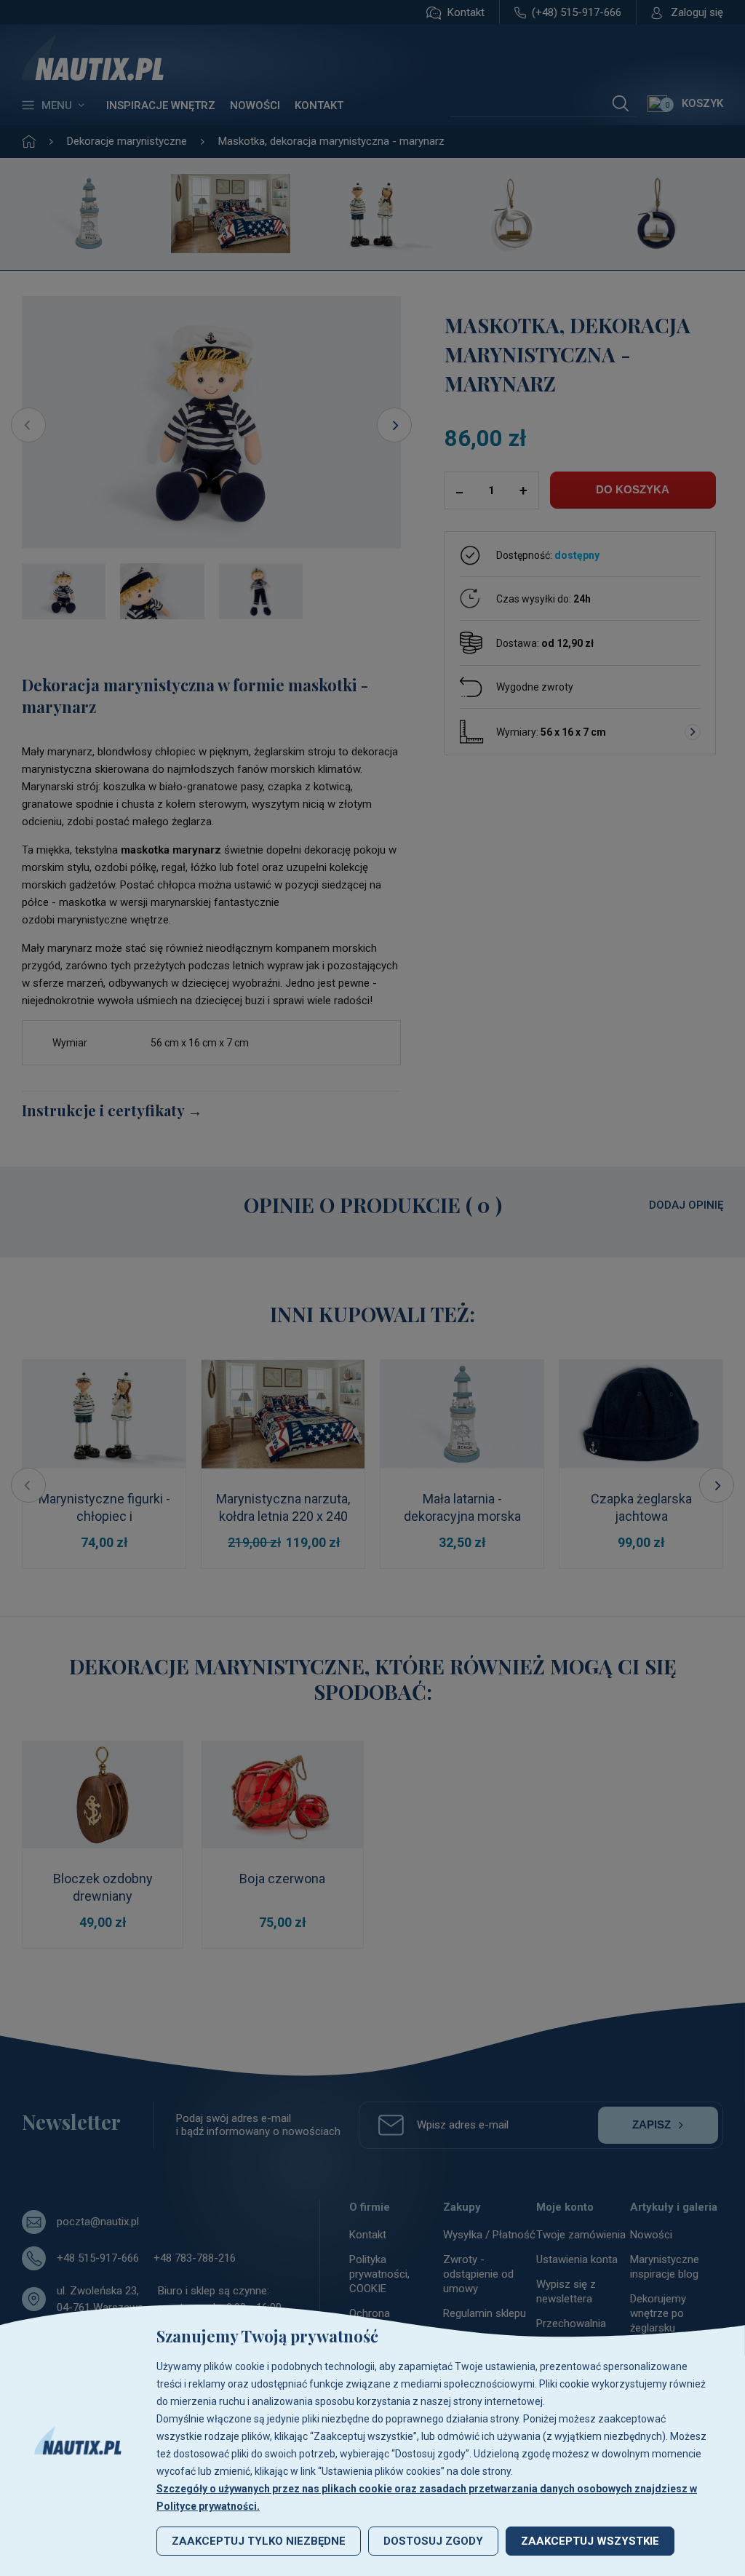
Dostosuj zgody (433, 2541)
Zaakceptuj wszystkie (590, 2541)
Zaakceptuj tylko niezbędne (259, 2541)
